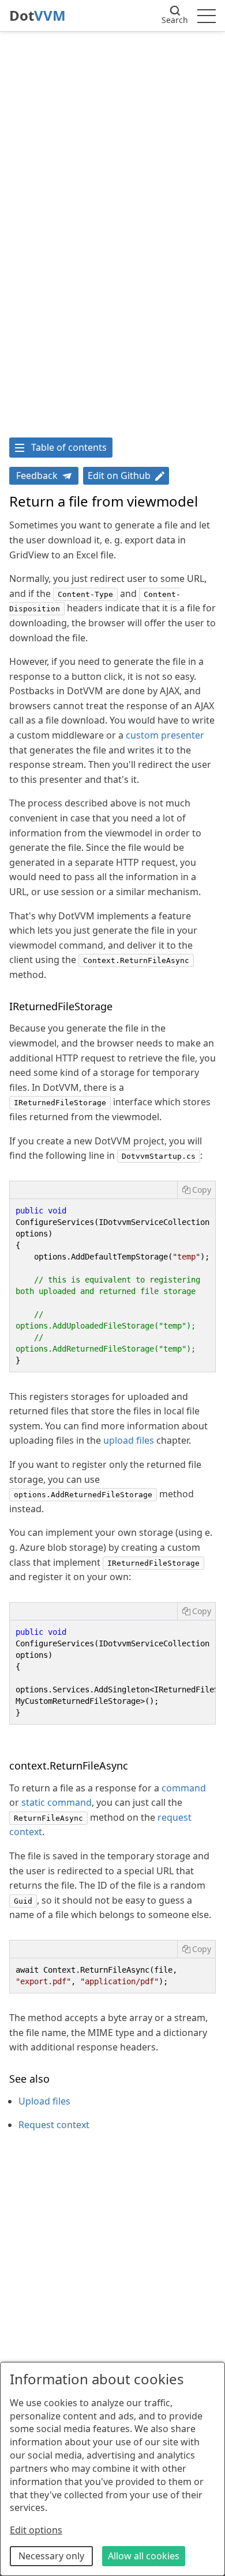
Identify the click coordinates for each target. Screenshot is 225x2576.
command (184, 1788)
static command (57, 1802)
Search (175, 20)
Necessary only (51, 2556)
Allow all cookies (144, 2556)
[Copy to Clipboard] (196, 1190)
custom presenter (165, 735)
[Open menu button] (207, 16)
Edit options (36, 2530)
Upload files (44, 2101)
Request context (54, 2125)
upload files (129, 1440)
